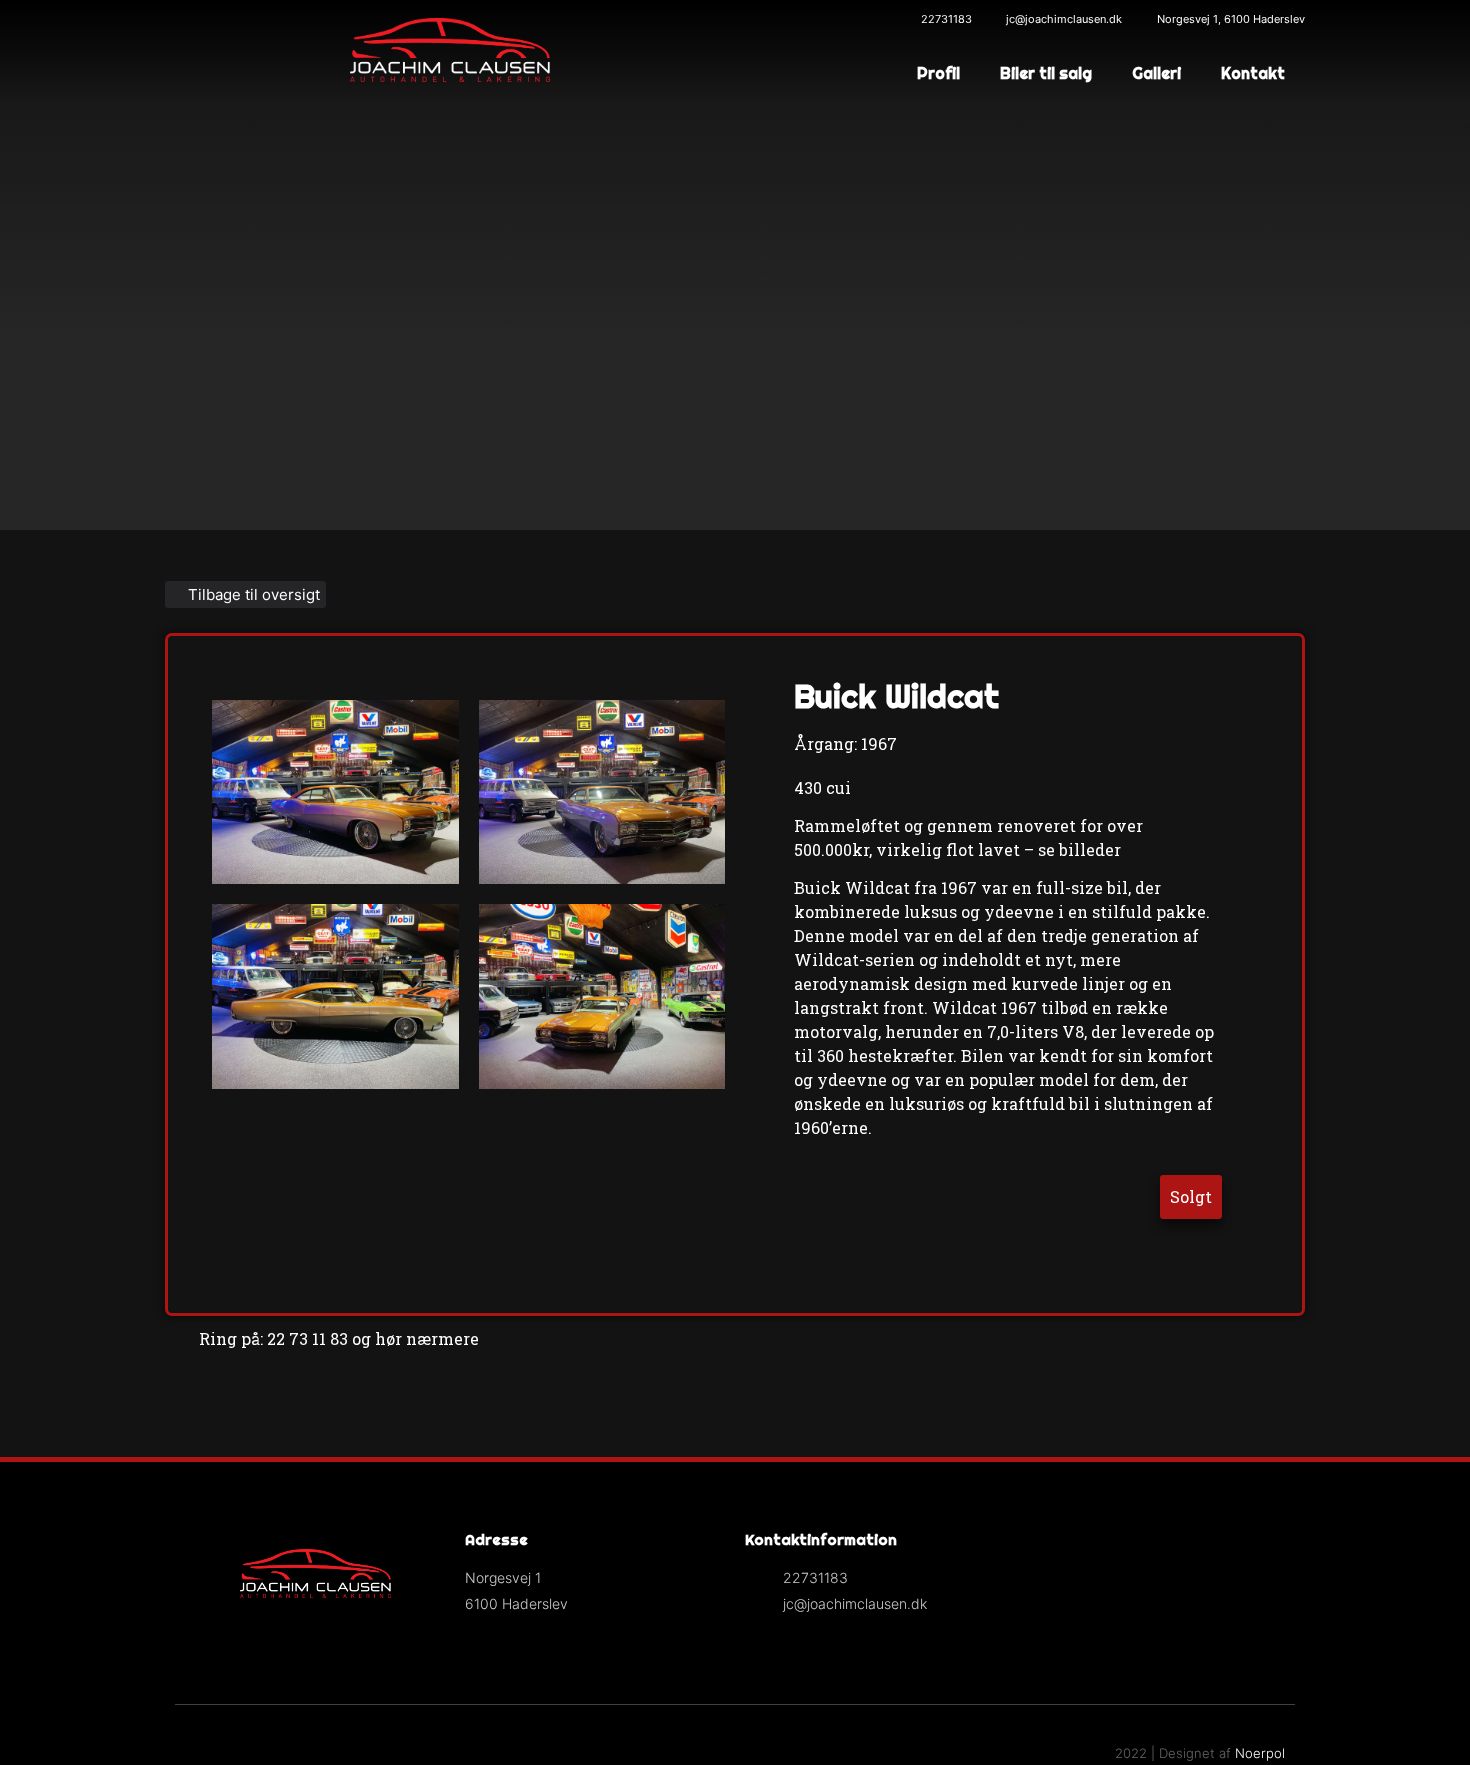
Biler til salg (1046, 73)
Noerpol (1260, 1753)
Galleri (1156, 73)
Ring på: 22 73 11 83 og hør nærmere (339, 1338)
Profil (938, 73)
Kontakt (1253, 73)
